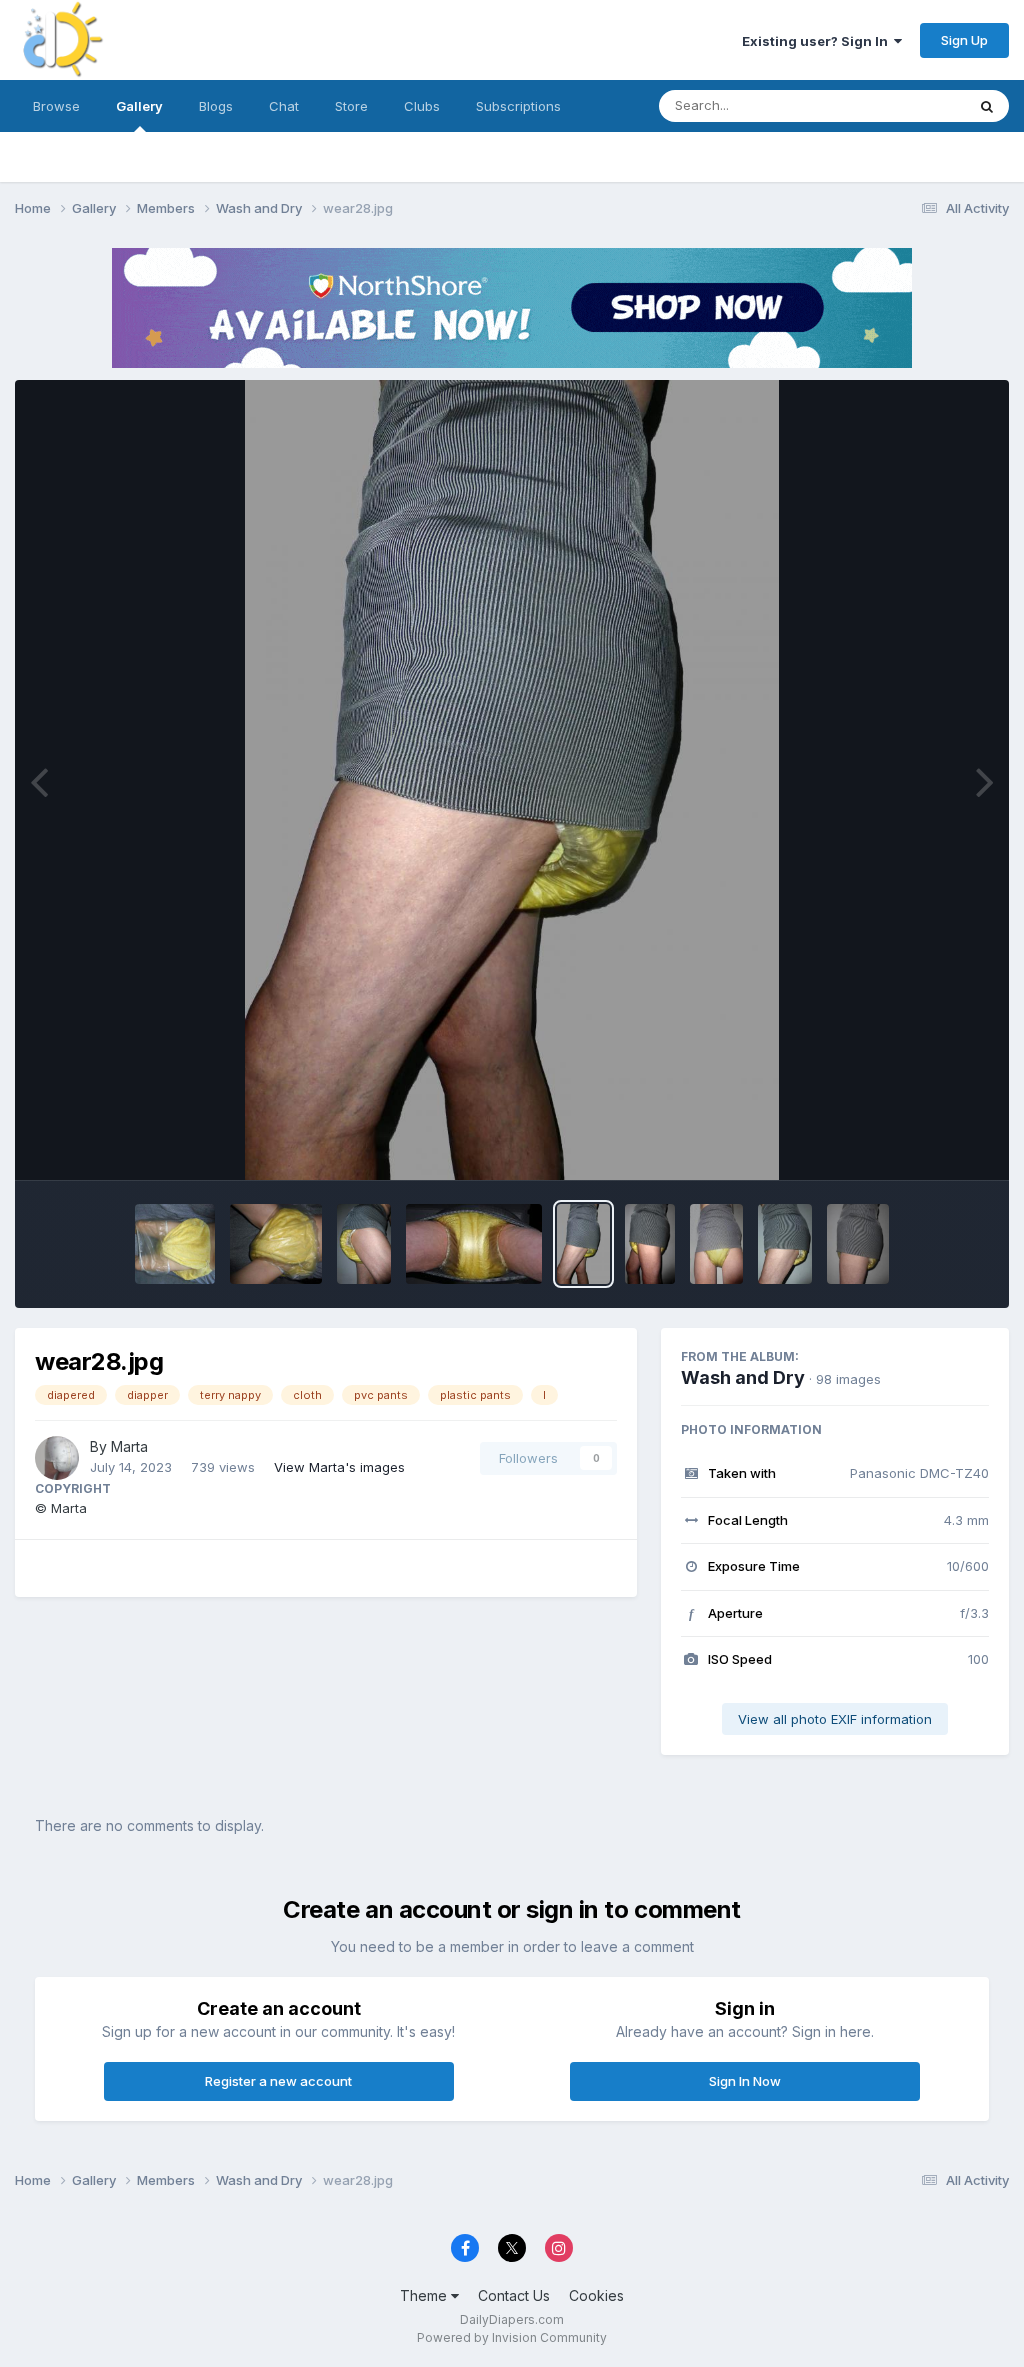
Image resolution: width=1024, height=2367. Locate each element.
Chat (284, 106)
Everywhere (903, 105)
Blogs (216, 106)
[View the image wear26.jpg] (716, 1244)
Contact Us (514, 2295)
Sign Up (964, 40)
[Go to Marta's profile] (57, 1458)
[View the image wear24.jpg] (858, 1244)
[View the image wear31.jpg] (276, 1244)
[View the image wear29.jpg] (474, 1244)
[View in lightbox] (511, 780)
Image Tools (926, 1144)
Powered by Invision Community (512, 2337)
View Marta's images (339, 1467)
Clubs (422, 106)
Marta (129, 1446)
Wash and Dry (743, 1377)
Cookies (596, 2295)
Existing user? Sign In (818, 41)
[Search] (987, 106)
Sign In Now (745, 2081)
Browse (56, 106)
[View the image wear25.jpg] (785, 1244)
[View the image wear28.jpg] (583, 1244)
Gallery (139, 106)
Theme (425, 2295)
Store (351, 106)
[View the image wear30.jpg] (363, 1244)
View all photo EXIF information (835, 1719)
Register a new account (278, 2081)
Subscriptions (518, 106)
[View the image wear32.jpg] (175, 1244)
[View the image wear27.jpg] (650, 1244)
